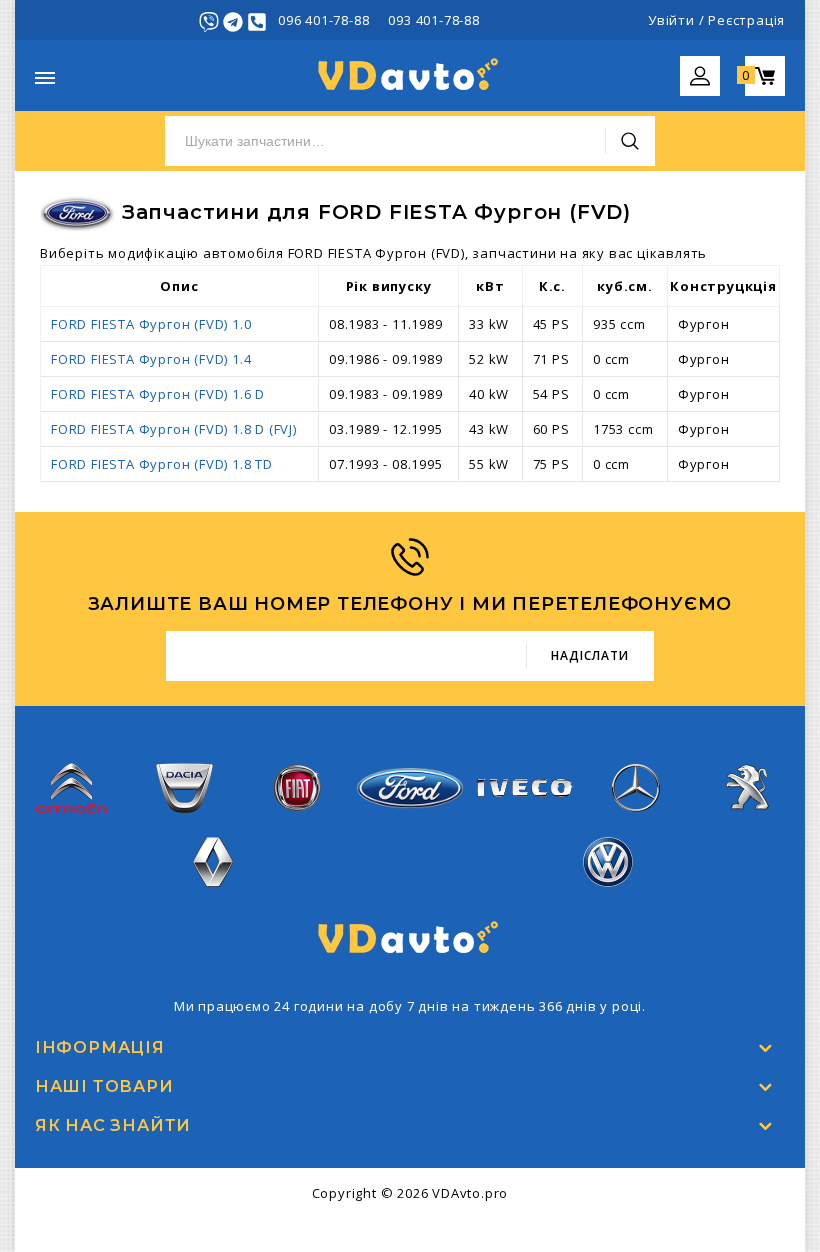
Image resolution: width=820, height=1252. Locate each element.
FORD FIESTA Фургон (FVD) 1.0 (151, 324)
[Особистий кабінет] (700, 68)
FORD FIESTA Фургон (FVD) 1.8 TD (162, 464)
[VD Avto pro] (410, 74)
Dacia (184, 825)
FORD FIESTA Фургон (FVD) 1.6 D (158, 394)
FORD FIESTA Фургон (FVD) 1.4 (151, 359)
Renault (212, 899)
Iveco (523, 813)
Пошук (630, 141)
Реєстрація (746, 20)
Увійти (671, 20)
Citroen (72, 825)
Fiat (297, 825)
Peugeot (748, 825)
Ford (410, 820)
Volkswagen (608, 899)
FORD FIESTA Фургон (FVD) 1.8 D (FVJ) (174, 429)
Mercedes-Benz (636, 825)
